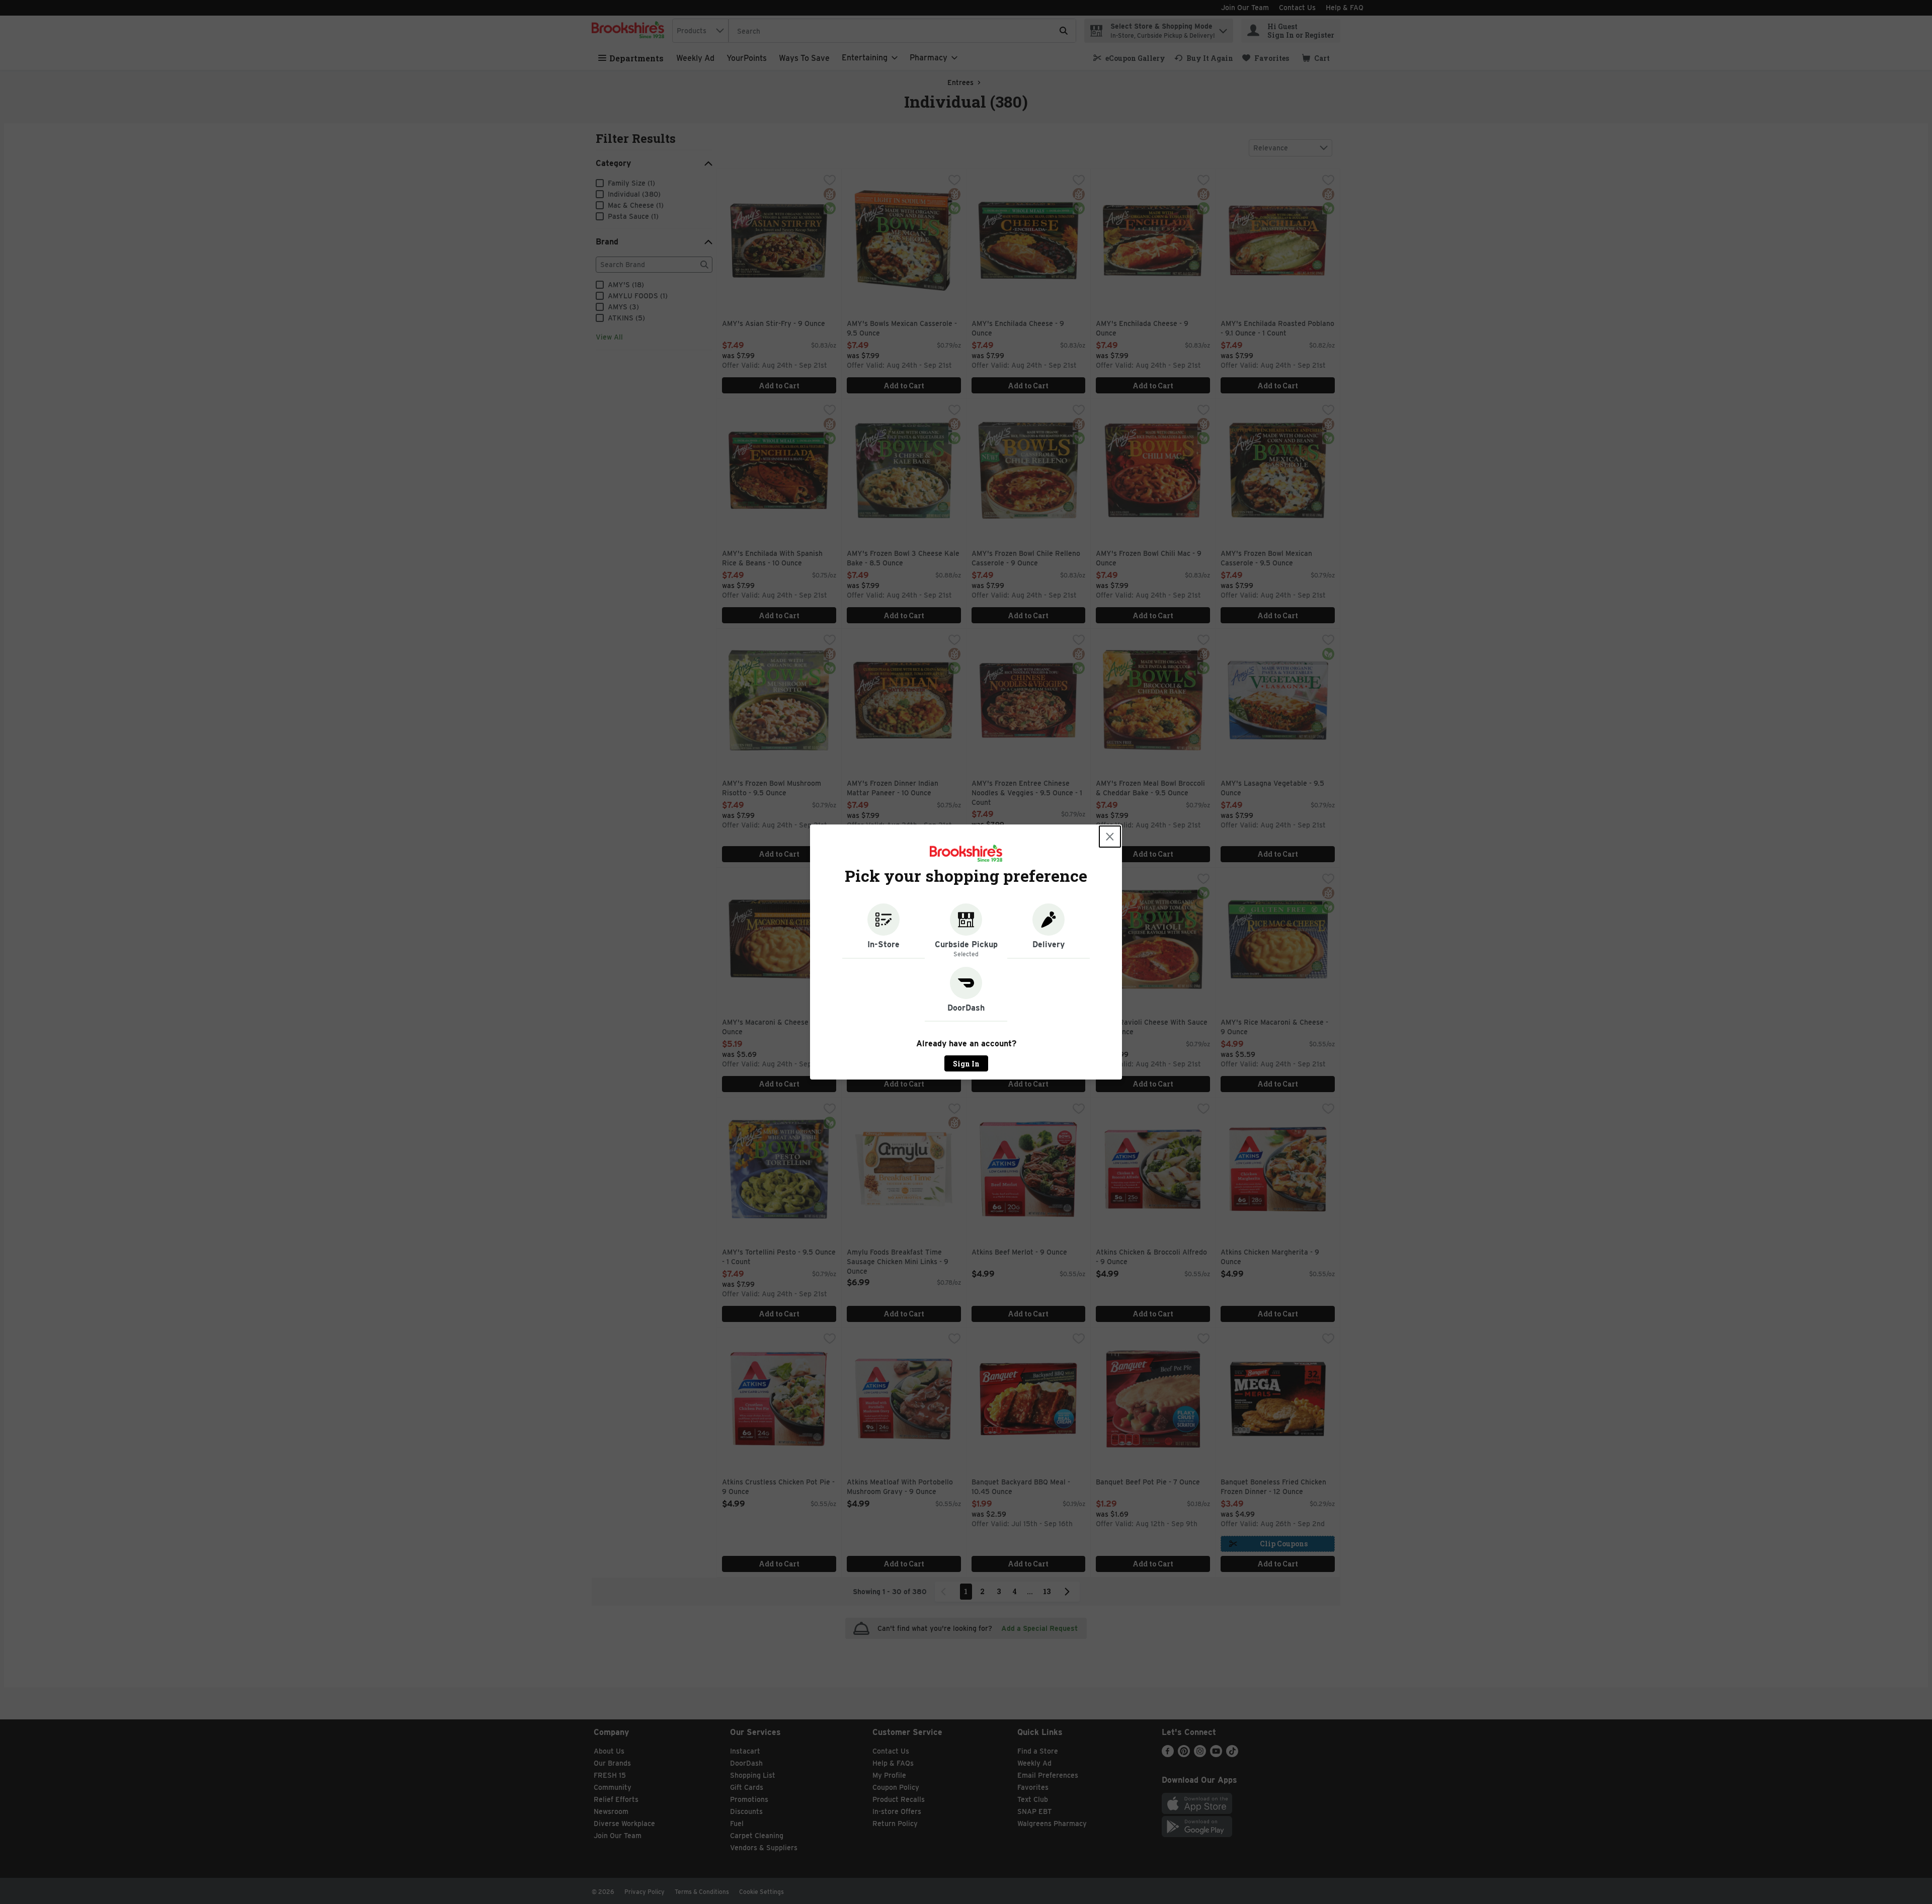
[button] (883, 931)
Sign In (966, 1064)
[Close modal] (1110, 837)
